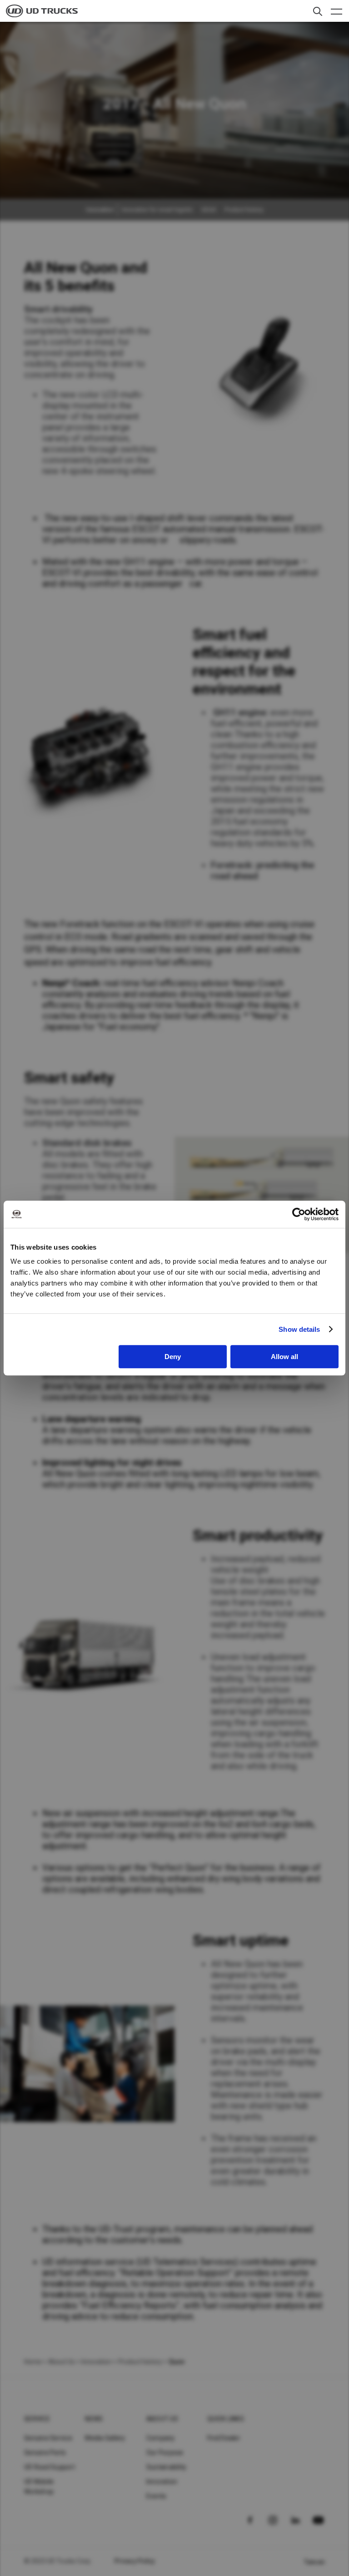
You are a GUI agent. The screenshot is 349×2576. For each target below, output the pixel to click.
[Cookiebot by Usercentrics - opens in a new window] (299, 1214)
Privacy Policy (135, 2561)
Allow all (284, 1357)
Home (33, 2362)
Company (161, 2438)
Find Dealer (224, 2438)
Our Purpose (165, 2452)
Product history (244, 210)
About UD (162, 2419)
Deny (173, 1357)
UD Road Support (50, 2467)
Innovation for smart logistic (157, 210)
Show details (299, 1329)
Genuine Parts (45, 2452)
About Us (61, 2362)
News (94, 2419)
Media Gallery (105, 2438)
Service (37, 2419)
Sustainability (167, 2467)
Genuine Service (48, 2438)
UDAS (209, 210)
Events (157, 2496)
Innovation (162, 2482)
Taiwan (314, 2562)
